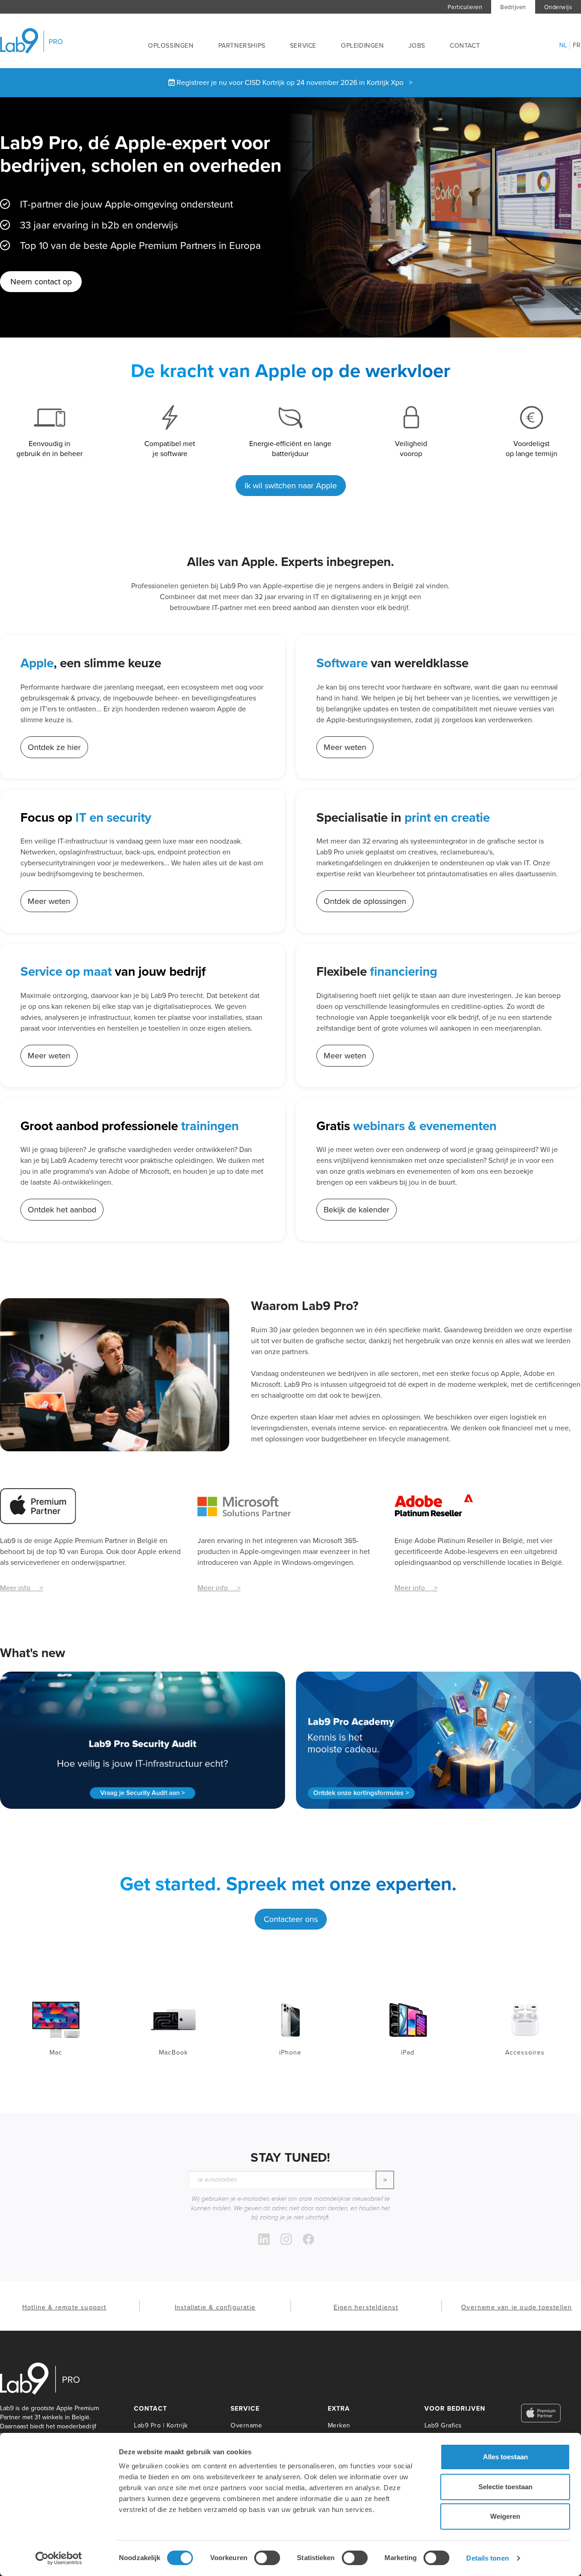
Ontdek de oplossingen (365, 901)
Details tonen (487, 2558)
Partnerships (242, 46)
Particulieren (465, 7)
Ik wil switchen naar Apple (291, 486)
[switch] (267, 2558)
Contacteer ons (291, 1919)
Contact (465, 46)
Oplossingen (171, 46)
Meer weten (345, 747)
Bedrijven (513, 7)
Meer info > (22, 1588)
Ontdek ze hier (54, 747)
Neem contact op (41, 282)
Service (303, 46)
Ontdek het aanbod (62, 1210)
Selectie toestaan (505, 2487)
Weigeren (505, 2516)
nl (563, 45)
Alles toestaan (505, 2457)
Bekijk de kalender (357, 1210)
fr (577, 45)
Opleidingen (362, 46)
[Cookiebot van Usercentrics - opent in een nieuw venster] (59, 2558)
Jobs (417, 46)
